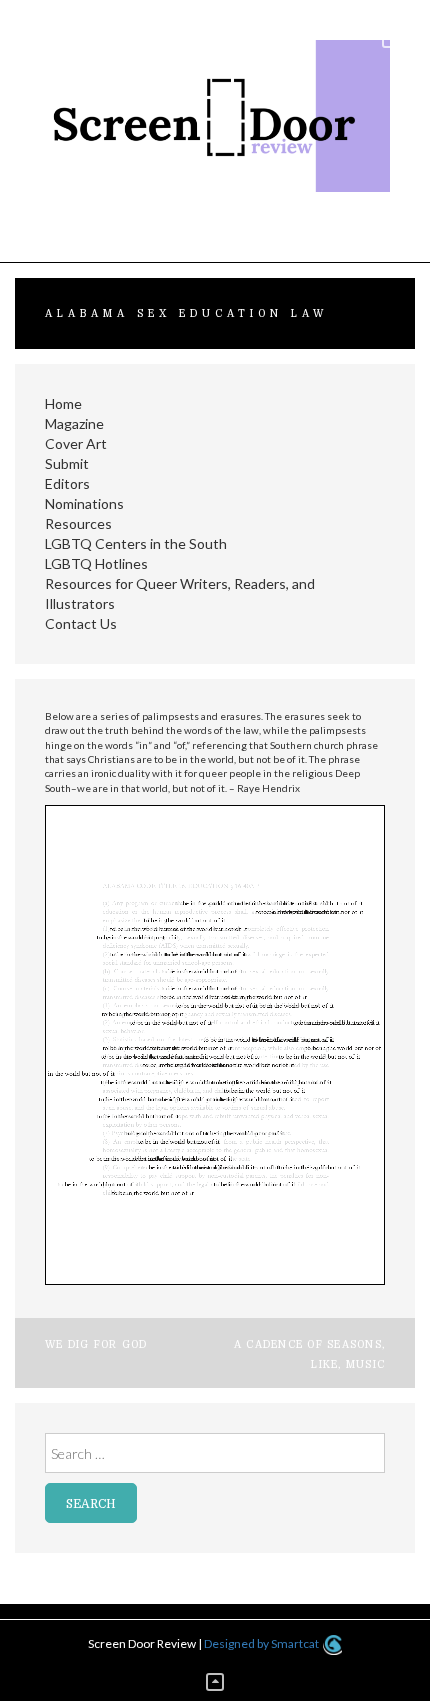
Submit (67, 463)
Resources (78, 523)
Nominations (84, 503)
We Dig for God (96, 1344)
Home (63, 403)
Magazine (74, 423)
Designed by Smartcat (262, 1643)
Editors (67, 483)
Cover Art (76, 443)
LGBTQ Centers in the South (136, 543)
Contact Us (81, 623)
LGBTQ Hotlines (96, 563)
